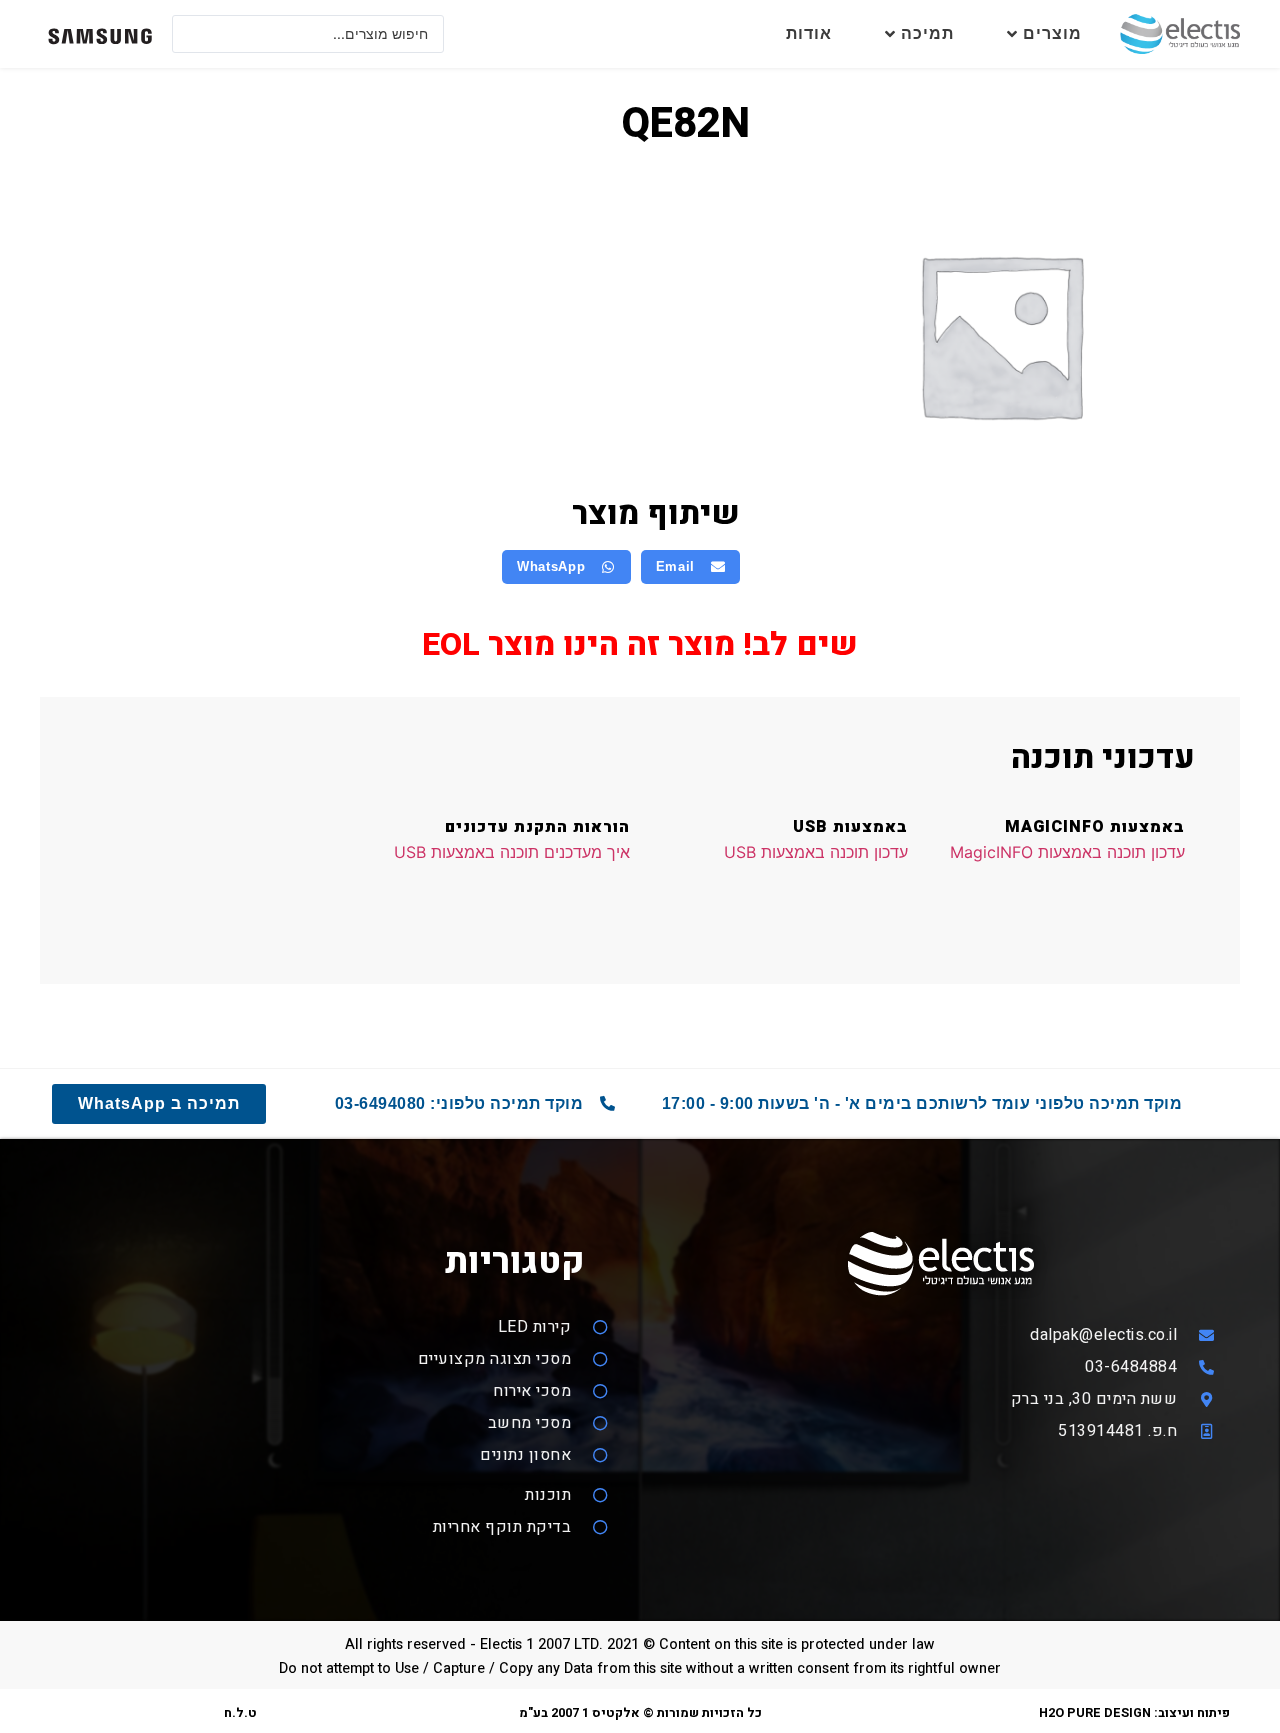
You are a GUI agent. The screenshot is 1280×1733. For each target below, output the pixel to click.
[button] (691, 567)
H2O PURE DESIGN (1095, 1713)
